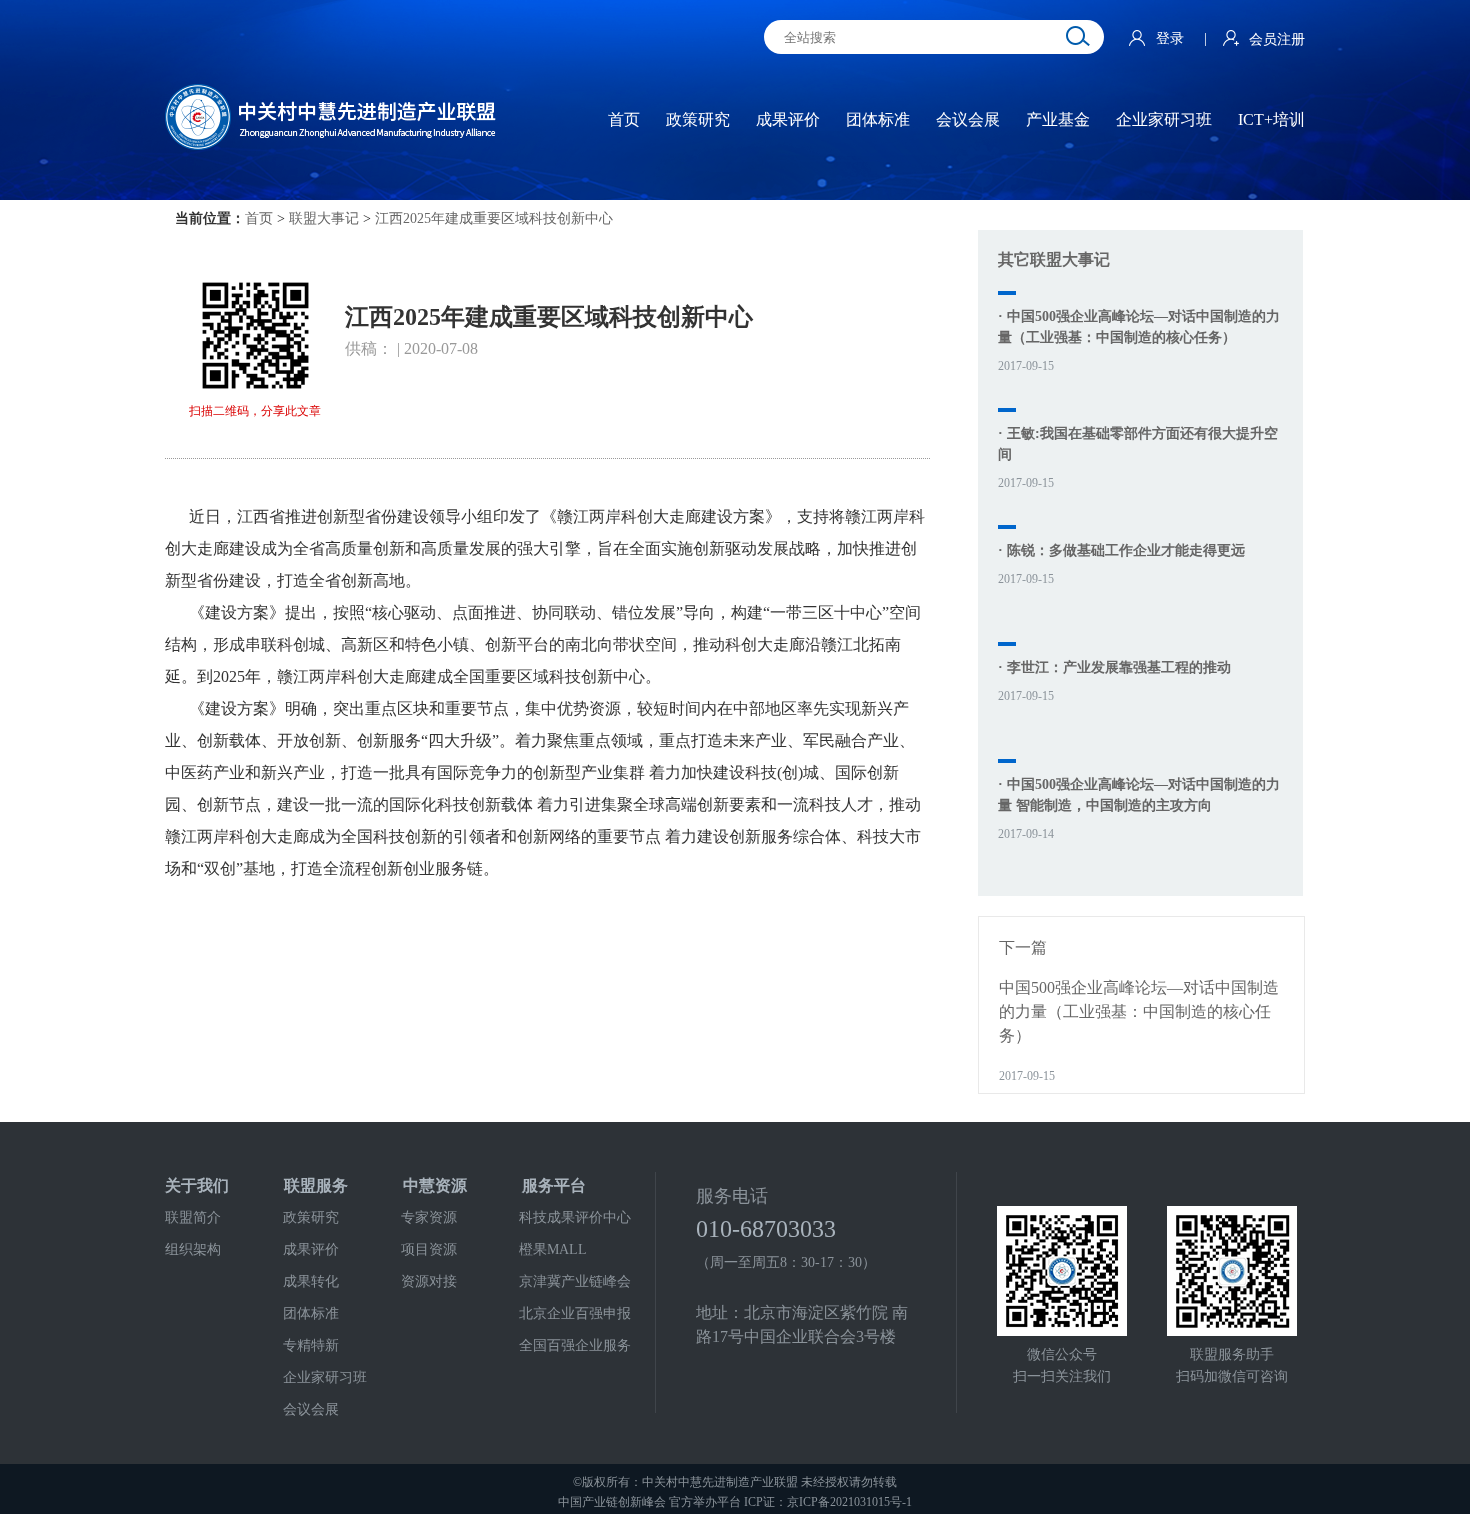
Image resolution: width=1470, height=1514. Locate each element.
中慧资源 (435, 1185)
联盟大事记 (324, 218)
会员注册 (1277, 39)
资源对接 (429, 1281)
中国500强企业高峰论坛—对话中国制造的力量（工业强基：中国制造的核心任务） (1139, 1011)
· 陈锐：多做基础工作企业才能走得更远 (1121, 550)
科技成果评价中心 (575, 1217)
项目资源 (429, 1249)
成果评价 (311, 1249)
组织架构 (193, 1249)
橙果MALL (553, 1249)
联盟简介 (193, 1217)
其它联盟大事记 (1054, 259)
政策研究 (311, 1217)
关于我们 (197, 1185)
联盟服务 (316, 1185)
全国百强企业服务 (575, 1345)
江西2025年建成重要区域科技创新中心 (494, 218)
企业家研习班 (325, 1377)
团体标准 (311, 1313)
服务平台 (554, 1185)
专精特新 (311, 1345)
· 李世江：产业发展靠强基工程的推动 (1114, 667)
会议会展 (311, 1409)
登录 (1172, 38)
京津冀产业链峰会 (575, 1281)
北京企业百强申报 (575, 1313)
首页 (259, 218)
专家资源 (429, 1217)
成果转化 (311, 1281)
